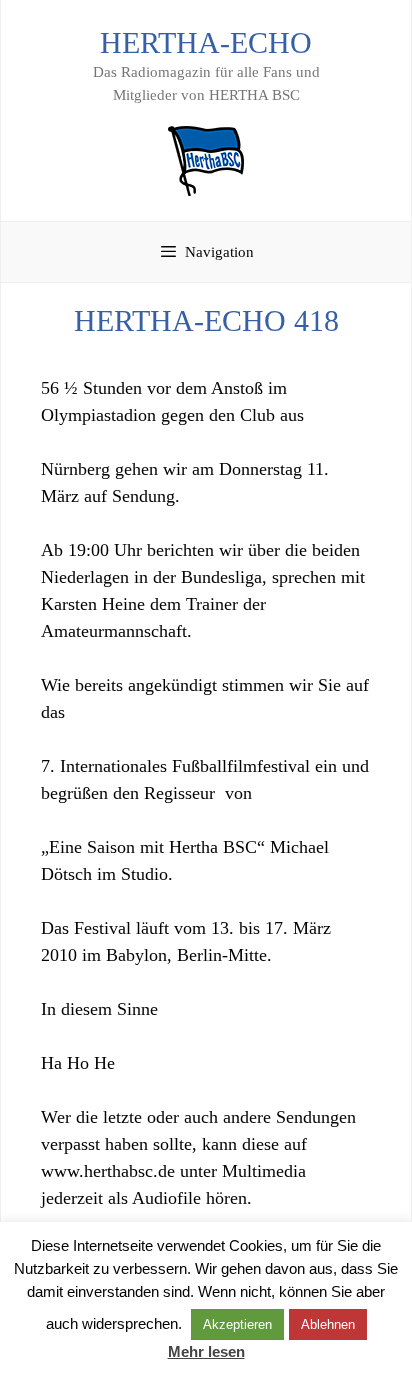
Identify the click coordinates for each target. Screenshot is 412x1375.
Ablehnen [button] (328, 1324)
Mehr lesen (206, 1351)
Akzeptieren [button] (237, 1324)
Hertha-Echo (206, 42)
